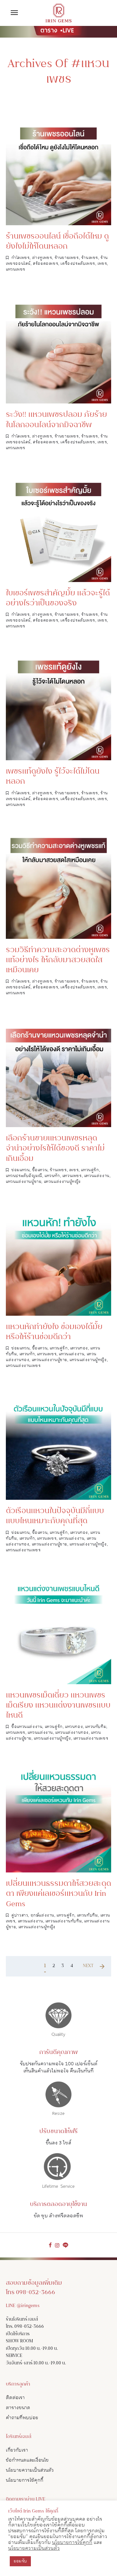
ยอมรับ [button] (20, 2561)
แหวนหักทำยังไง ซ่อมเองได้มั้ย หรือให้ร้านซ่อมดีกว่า (54, 1332)
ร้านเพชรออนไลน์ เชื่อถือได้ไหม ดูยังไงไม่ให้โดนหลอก (57, 242)
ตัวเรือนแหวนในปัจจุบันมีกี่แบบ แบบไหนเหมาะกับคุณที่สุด (55, 1516)
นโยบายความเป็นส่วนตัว (30, 2470)
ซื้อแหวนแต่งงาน (27, 1727)
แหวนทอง (79, 1348)
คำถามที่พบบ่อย (22, 2418)
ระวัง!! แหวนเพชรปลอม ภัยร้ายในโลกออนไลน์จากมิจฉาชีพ (56, 420)
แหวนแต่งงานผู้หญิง (62, 1182)
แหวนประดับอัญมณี (24, 1176)
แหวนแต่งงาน (97, 1176)
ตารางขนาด (18, 2408)
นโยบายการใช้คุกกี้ (25, 2480)
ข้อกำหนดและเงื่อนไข (27, 2460)
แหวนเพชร (16, 269)
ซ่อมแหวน (20, 1170)
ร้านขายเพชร (67, 258)
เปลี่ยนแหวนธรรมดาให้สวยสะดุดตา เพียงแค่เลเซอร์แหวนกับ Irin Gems (58, 1894)
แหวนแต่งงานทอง (72, 1733)
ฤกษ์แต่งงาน (42, 1915)
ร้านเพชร (90, 258)
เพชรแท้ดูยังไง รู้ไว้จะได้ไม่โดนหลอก (53, 777)
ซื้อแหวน (40, 1170)
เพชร (102, 264)
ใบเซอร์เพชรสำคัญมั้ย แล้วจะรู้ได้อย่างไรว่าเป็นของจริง (58, 599)
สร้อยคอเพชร (45, 264)
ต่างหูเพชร (42, 258)
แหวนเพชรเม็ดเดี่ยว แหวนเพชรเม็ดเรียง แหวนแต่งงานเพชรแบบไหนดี (58, 1706)
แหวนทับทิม (96, 1727)
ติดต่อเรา (15, 2398)
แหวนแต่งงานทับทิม (64, 1921)
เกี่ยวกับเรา (17, 2450)
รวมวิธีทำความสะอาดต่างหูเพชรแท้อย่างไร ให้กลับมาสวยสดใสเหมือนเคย (58, 960)
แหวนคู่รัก (90, 1170)
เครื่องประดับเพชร (78, 264)
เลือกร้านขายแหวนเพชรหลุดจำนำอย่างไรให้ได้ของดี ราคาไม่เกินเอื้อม (55, 1149)
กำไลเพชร (20, 258)
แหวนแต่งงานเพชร (23, 1366)
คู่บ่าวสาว (20, 1915)
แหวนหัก (52, 1176)
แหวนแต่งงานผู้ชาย (24, 1182)
